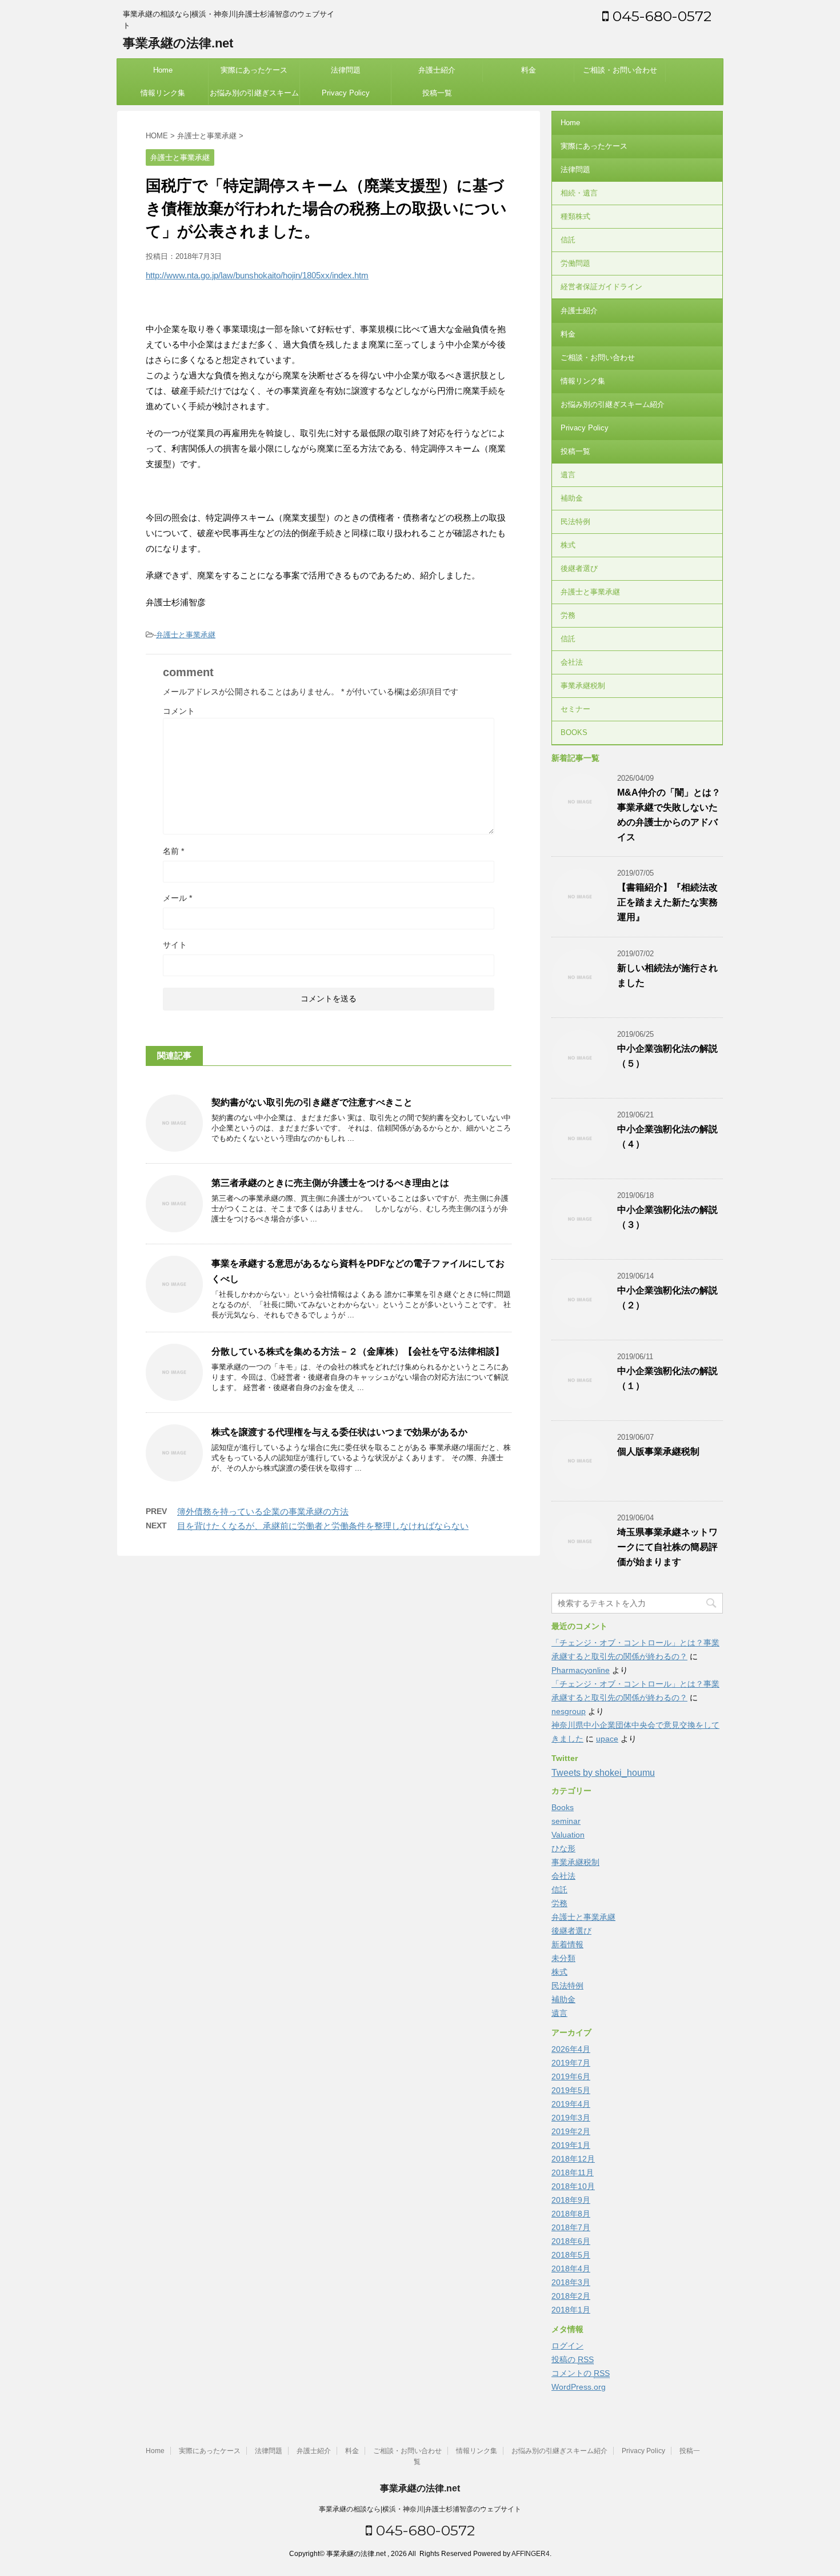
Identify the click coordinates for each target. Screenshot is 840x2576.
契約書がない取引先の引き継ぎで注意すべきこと (312, 1102)
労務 (568, 615)
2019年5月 (571, 2090)
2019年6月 (571, 2076)
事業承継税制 (583, 686)
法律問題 (346, 70)
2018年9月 (571, 2200)
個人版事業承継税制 (658, 1451)
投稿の (573, 2359)
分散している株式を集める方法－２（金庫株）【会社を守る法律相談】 (358, 1351)
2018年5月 (571, 2255)
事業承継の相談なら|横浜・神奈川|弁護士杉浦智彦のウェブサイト (420, 2509)
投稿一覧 (437, 93)
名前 (173, 851)
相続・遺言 (579, 193)
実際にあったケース (254, 70)
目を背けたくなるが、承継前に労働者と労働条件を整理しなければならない (323, 1526)
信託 (568, 240)
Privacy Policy (346, 93)
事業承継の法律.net (178, 43)
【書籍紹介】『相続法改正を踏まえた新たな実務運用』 (667, 902)
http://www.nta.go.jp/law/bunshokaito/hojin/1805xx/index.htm (257, 275)
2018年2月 (571, 2296)
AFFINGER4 (531, 2554)
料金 (529, 70)
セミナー (575, 709)
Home (163, 70)
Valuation (568, 1835)
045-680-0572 (660, 16)
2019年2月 (571, 2131)
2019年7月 (571, 2063)
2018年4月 (571, 2269)
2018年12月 (573, 2159)
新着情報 (567, 1944)
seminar (566, 1821)
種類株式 (575, 216)
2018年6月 (571, 2241)
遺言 (568, 475)
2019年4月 (571, 2104)
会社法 (572, 662)
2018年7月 (571, 2227)
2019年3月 (571, 2118)
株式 (568, 545)
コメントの (581, 2373)
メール (177, 898)
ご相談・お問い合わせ (620, 70)
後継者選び (579, 568)
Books (563, 1807)
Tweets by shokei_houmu (603, 1773)
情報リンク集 (163, 93)
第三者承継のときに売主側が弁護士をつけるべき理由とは (330, 1183)
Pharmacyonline (581, 1670)
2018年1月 (571, 2310)
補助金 (572, 498)
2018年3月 (571, 2282)
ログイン (567, 2346)
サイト (175, 945)
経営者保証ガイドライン (601, 287)
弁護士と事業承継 (186, 635)
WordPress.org (579, 2387)
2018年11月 (573, 2172)
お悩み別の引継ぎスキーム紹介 (254, 97)
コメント (179, 711)
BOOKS (574, 732)
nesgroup (569, 1711)
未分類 (563, 1958)
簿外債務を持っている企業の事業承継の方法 (263, 1511)
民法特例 (575, 522)
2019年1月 (571, 2145)
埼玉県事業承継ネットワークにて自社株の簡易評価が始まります (667, 1547)
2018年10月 (573, 2186)
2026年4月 (571, 2049)
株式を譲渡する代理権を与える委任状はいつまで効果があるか (339, 1432)
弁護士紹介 (437, 70)
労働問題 (575, 263)
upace (607, 1739)
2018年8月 (571, 2214)
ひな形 (563, 1848)
